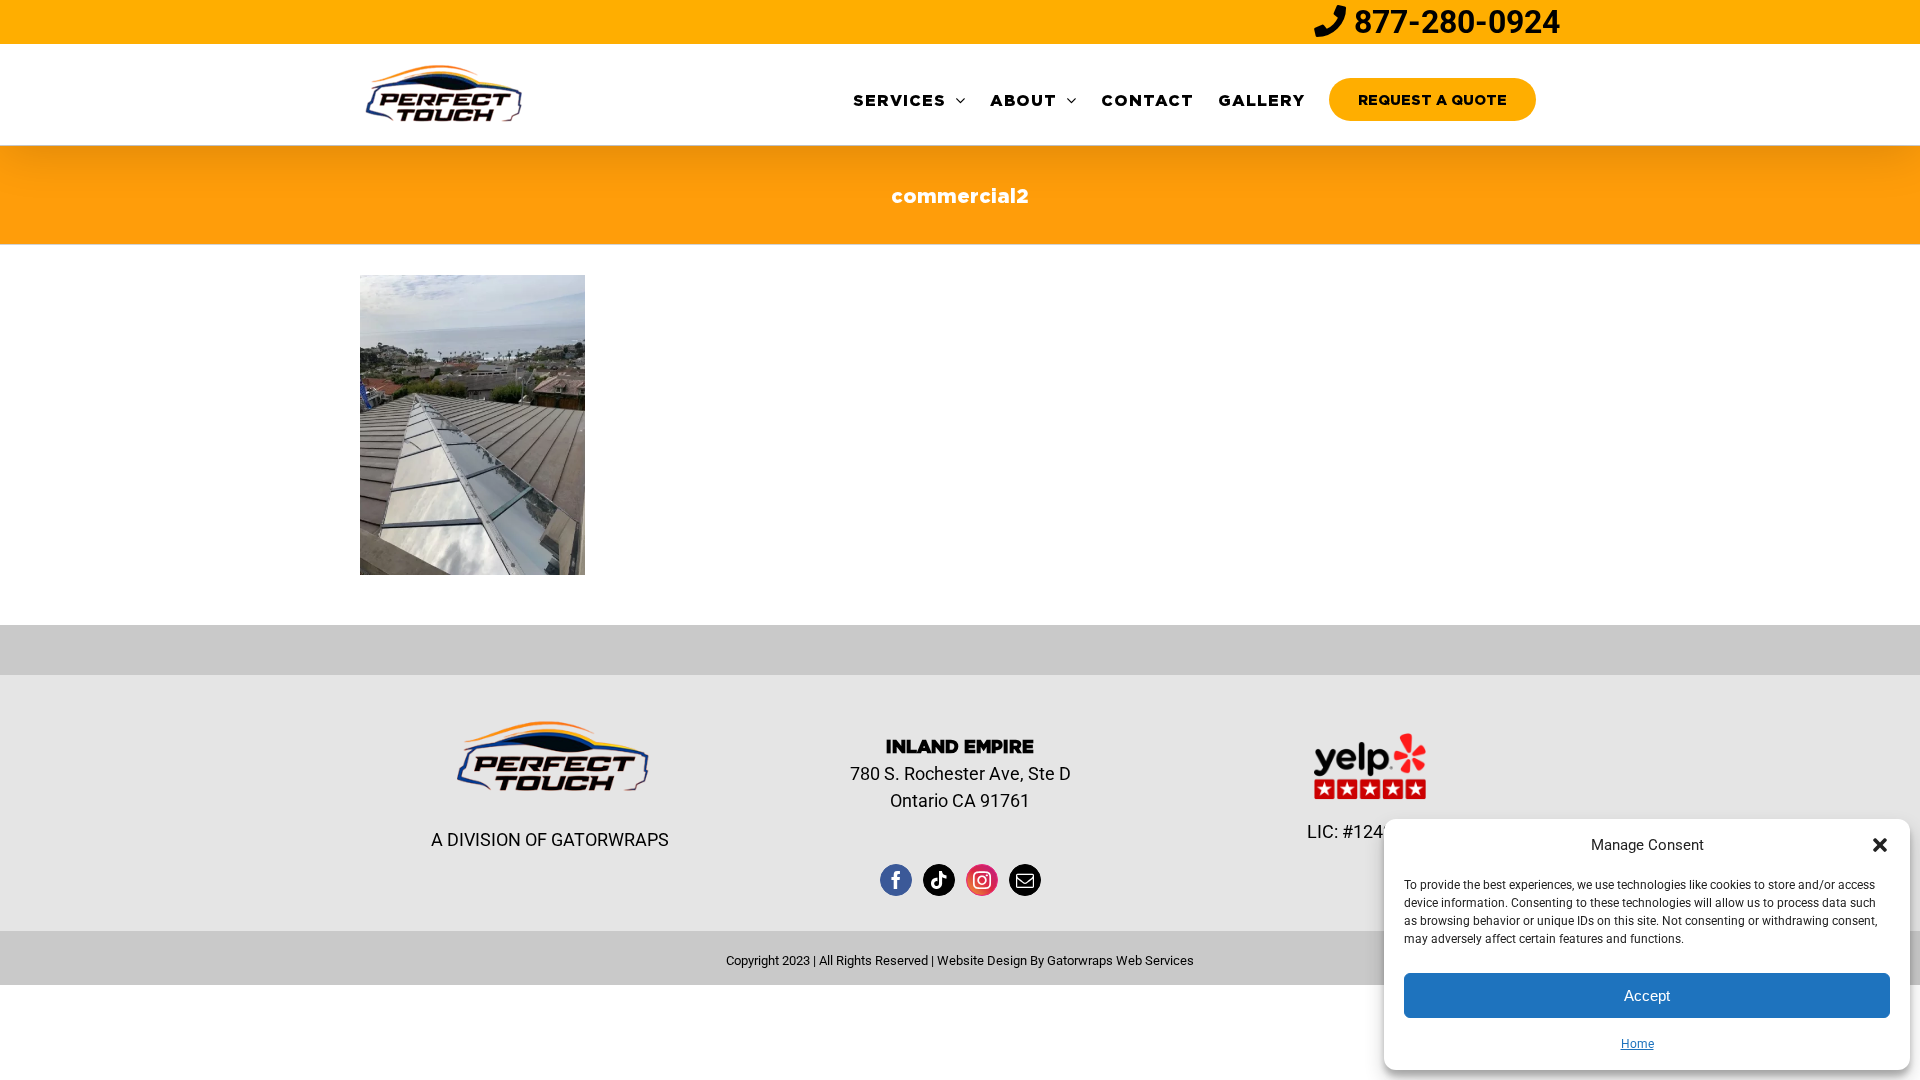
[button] (1880, 845)
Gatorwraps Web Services (1120, 960)
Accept (1647, 995)
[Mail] (1025, 880)
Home (1637, 1044)
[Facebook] (896, 880)
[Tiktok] (939, 880)
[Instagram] (982, 880)
